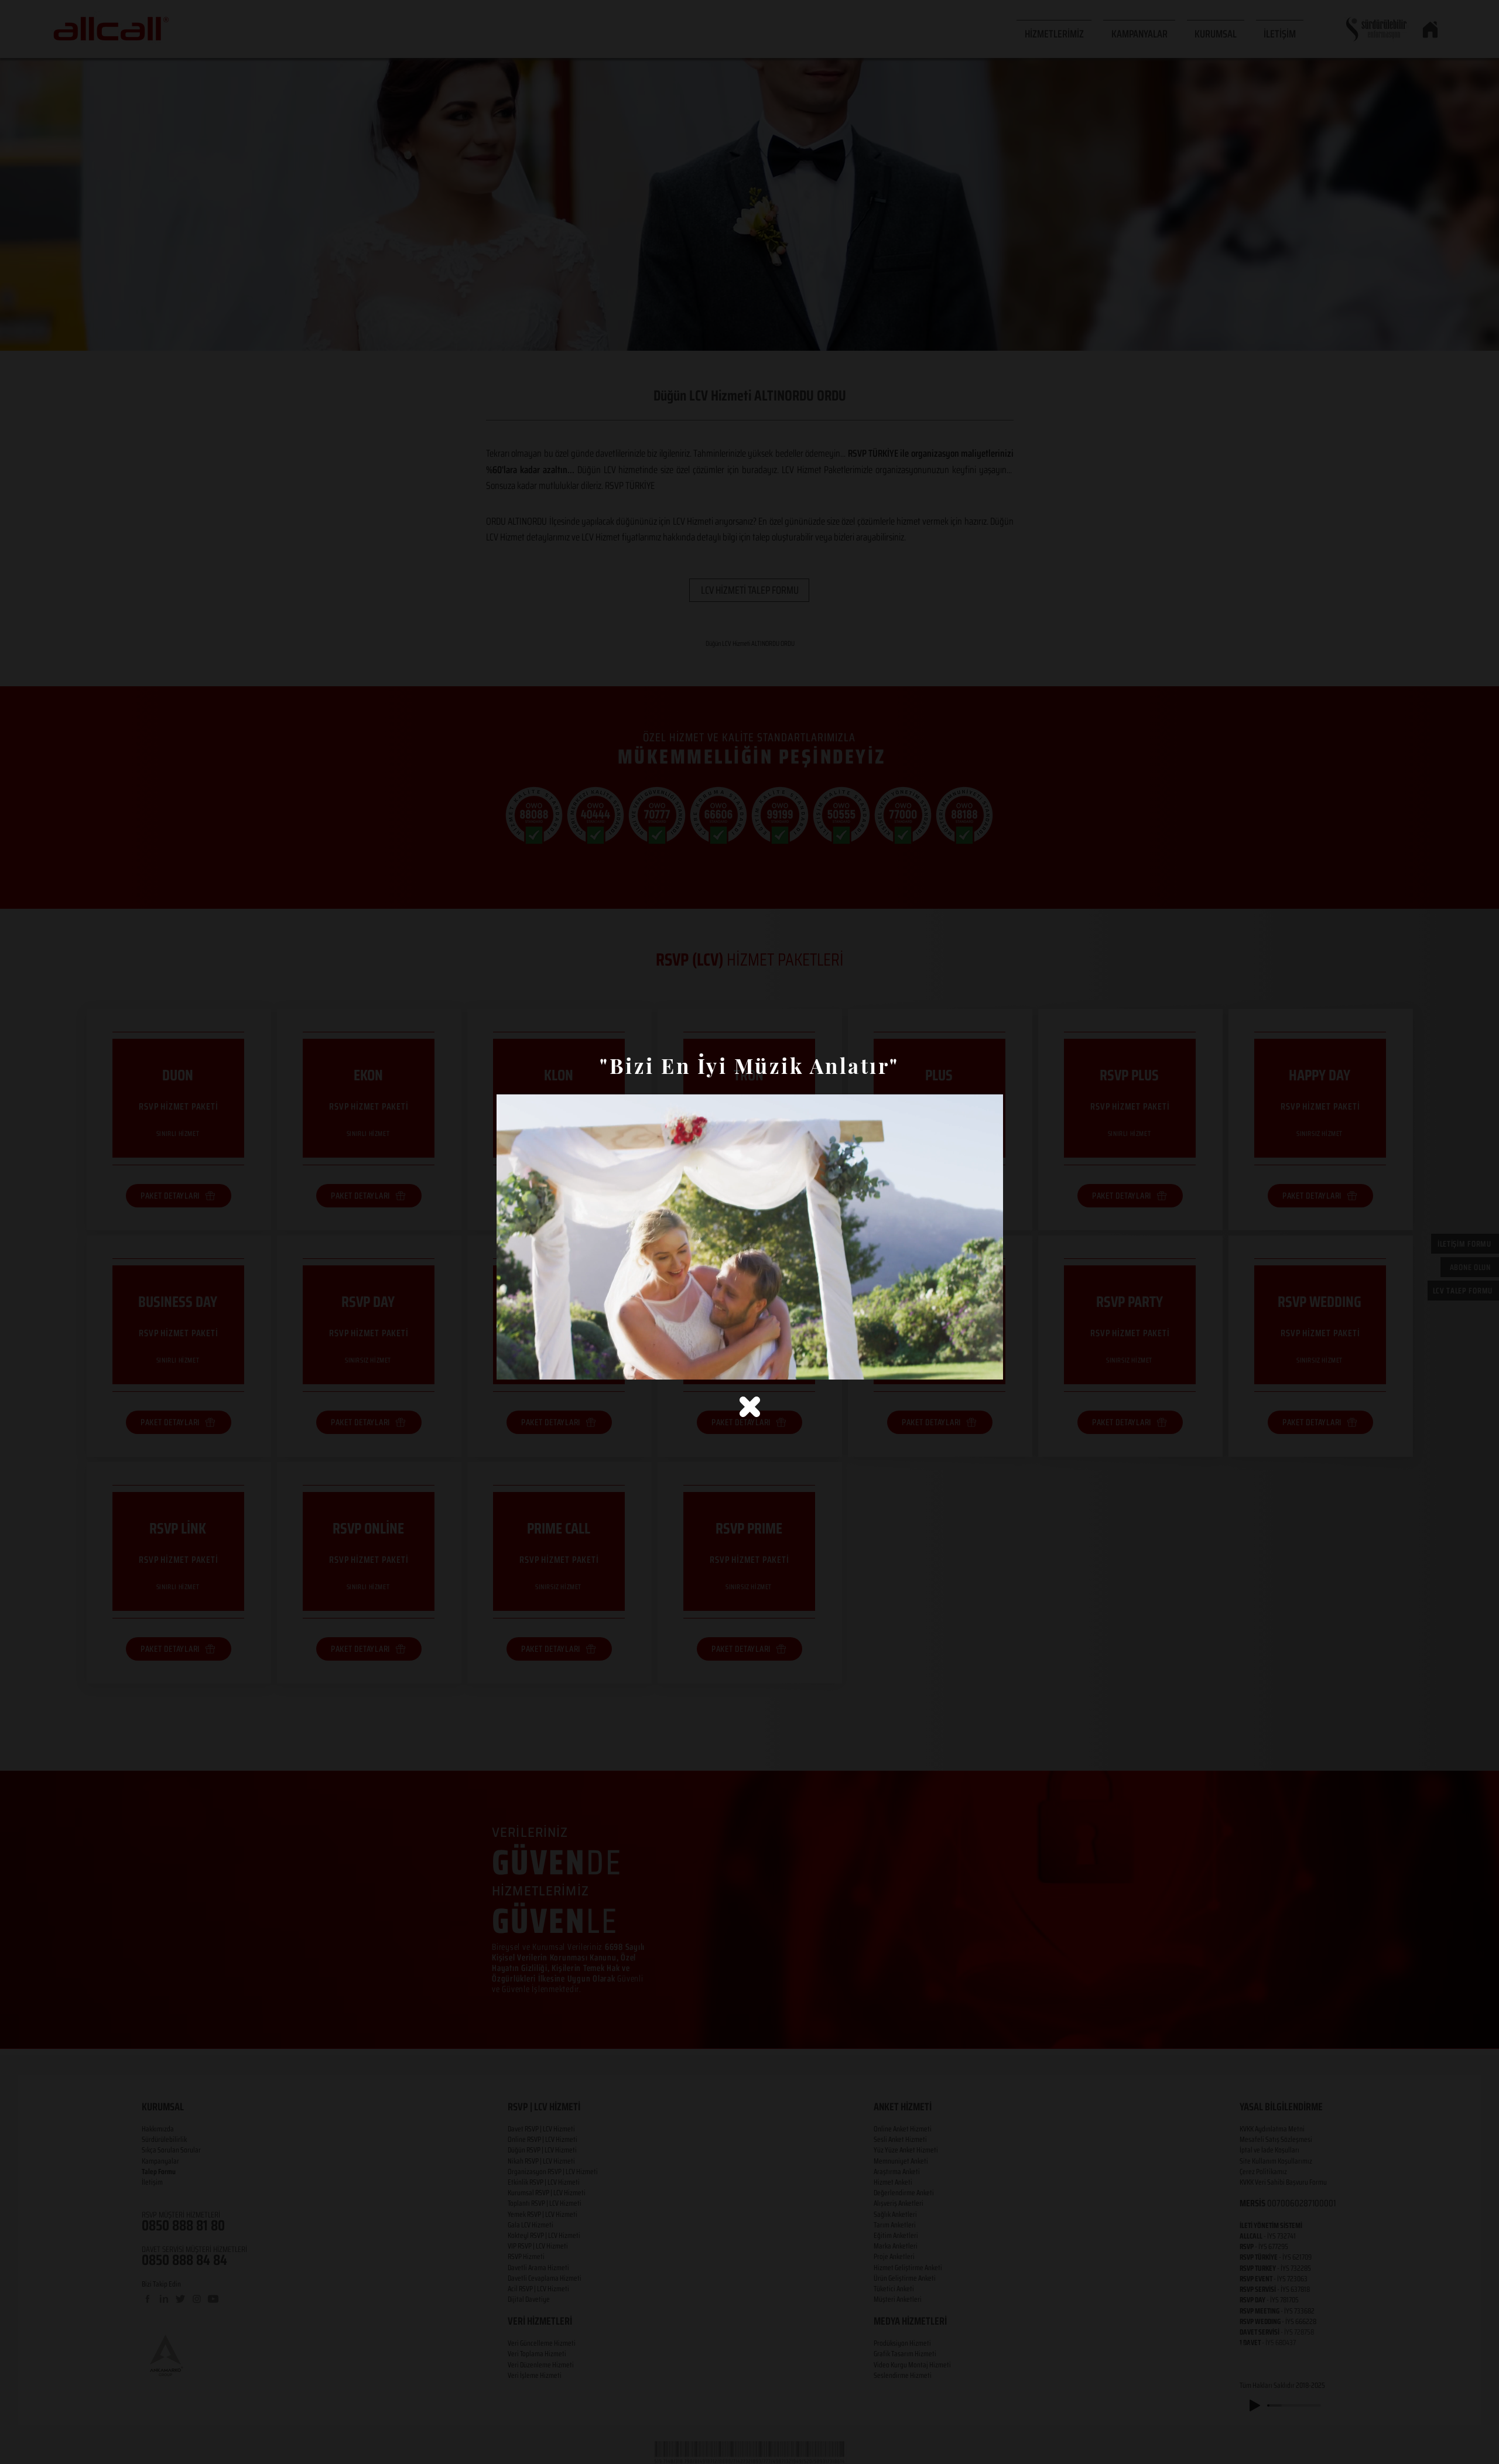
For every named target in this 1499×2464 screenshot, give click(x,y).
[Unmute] (532, 1364)
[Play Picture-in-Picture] (967, 1364)
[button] (750, 1407)
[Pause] (512, 1364)
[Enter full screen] (987, 1364)
